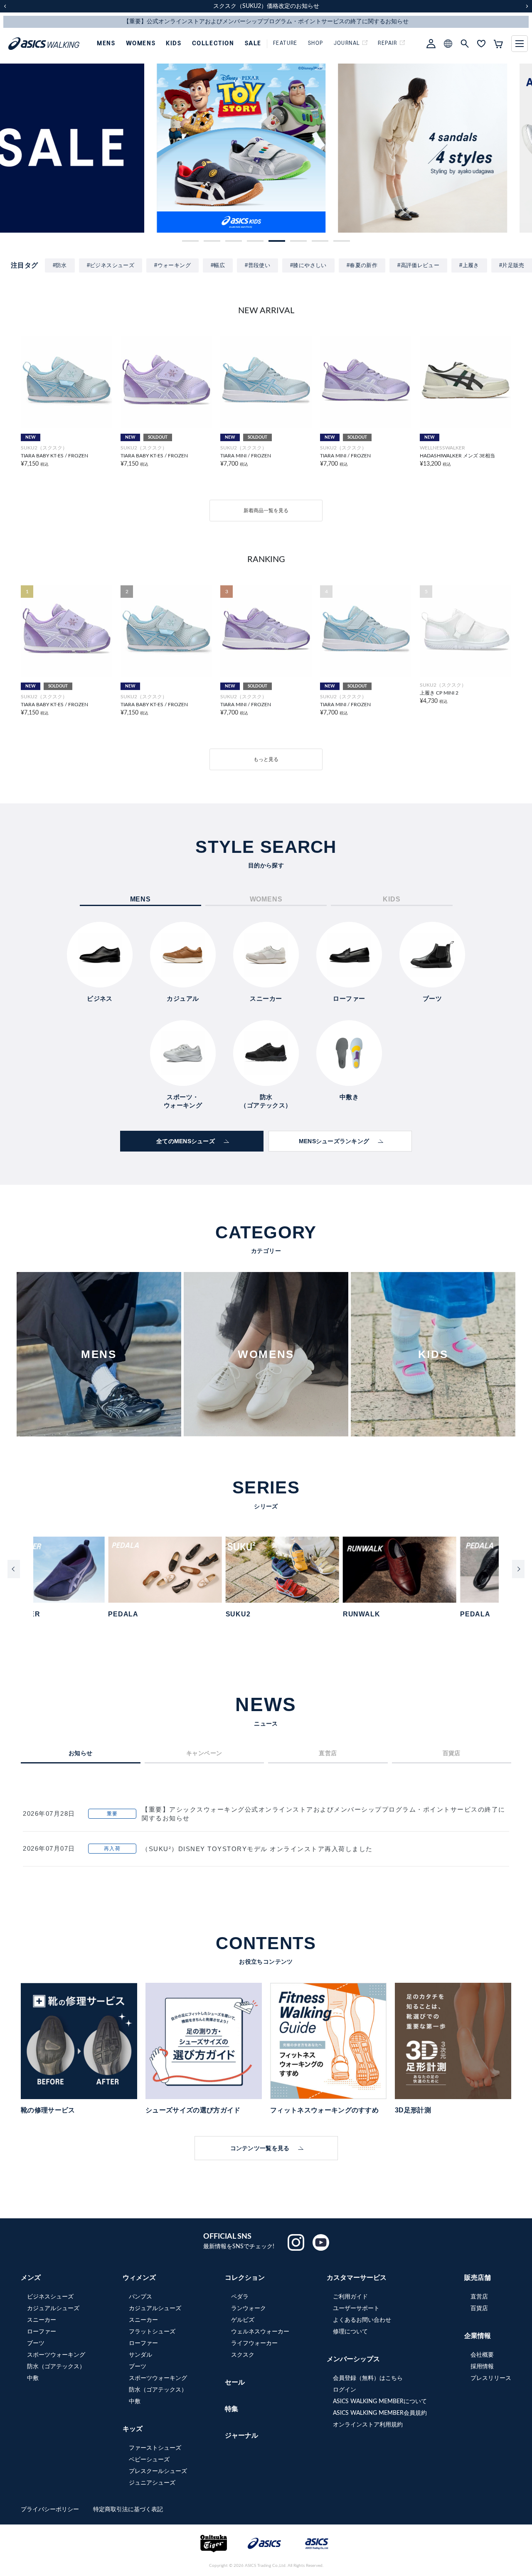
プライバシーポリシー (51, 2510)
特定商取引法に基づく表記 (128, 2510)
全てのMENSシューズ (186, 1141)
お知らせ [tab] (81, 1753)
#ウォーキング (172, 265)
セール (235, 2382)
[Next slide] (518, 1569)
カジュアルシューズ (53, 2308)
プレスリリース (491, 2378)
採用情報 (482, 2367)
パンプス (140, 2297)
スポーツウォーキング (56, 2355)
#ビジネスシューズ (111, 265)
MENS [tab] (140, 899)
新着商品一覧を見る (266, 511)
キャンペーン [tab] (204, 1753)
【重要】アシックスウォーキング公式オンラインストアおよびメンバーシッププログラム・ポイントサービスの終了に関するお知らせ (324, 1814)
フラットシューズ (152, 2332)
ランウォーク (249, 2308)
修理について (350, 2332)
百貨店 (479, 2308)
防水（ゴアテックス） (56, 2367)
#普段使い (257, 265)
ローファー (42, 2332)
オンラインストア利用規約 (368, 2425)
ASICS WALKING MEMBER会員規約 (380, 2413)
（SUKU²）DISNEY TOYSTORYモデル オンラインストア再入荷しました (257, 1849)
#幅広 (218, 265)
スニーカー (42, 2320)
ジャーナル (241, 2436)
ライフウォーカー (254, 2343)
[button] (190, 241)
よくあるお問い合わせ (362, 2320)
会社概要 (482, 2355)
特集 (232, 2409)
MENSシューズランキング (334, 1141)
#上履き (469, 265)
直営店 (479, 2297)
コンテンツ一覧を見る (260, 2148)
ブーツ (36, 2343)
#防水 (60, 265)
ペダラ (240, 2297)
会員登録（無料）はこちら (368, 2378)
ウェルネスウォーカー (260, 2332)
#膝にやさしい (308, 265)
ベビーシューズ (149, 2460)
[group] (85, 148)
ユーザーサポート (356, 2308)
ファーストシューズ (155, 2448)
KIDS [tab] (392, 899)
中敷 (33, 2378)
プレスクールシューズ (158, 2471)
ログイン (345, 2390)
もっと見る (266, 759)
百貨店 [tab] (452, 1753)
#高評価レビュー (418, 265)
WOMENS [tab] (266, 899)
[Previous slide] (14, 1569)
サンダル (140, 2355)
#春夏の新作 (362, 265)
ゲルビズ (243, 2320)
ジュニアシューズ (152, 2483)
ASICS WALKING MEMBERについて (380, 2402)
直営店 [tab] (328, 1753)
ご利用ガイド (350, 2297)
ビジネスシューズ (50, 2297)
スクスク (243, 2355)
